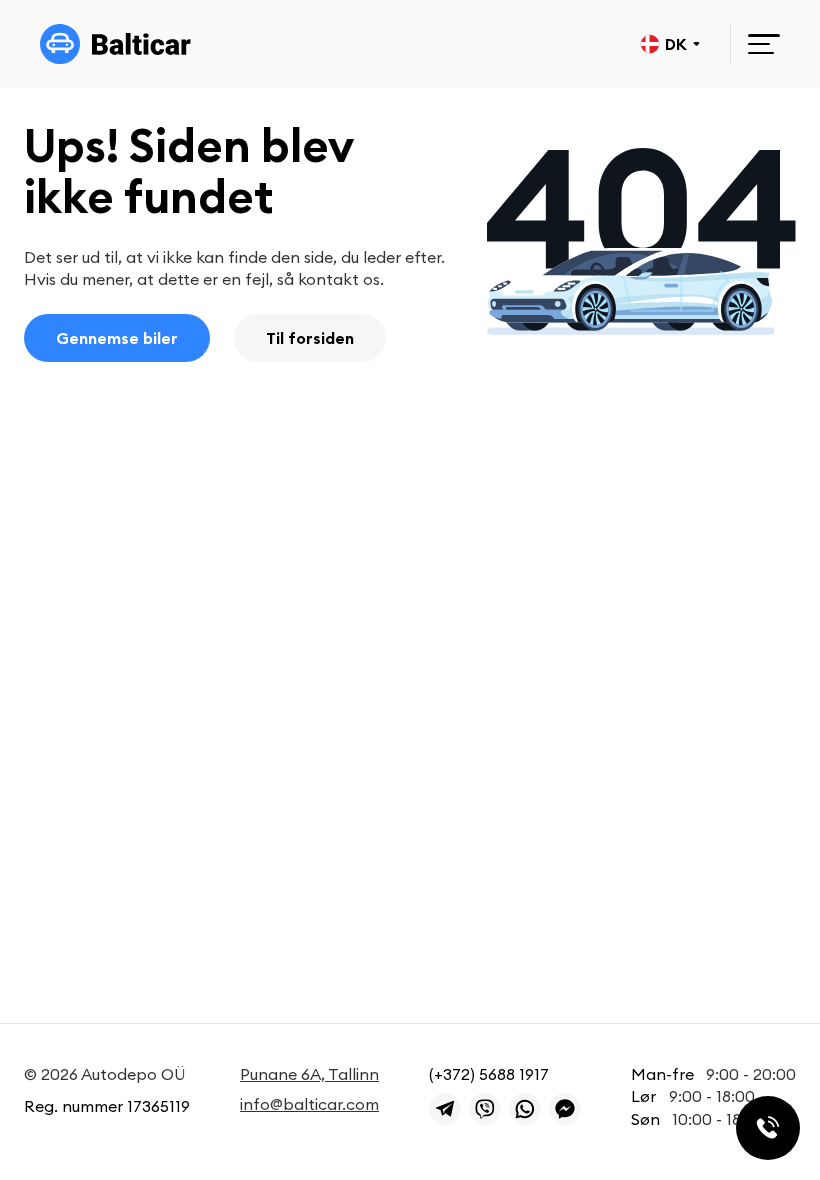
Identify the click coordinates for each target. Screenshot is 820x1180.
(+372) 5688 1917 (489, 1074)
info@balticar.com (309, 1104)
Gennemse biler (117, 338)
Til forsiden (310, 338)
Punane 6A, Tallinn (309, 1074)
